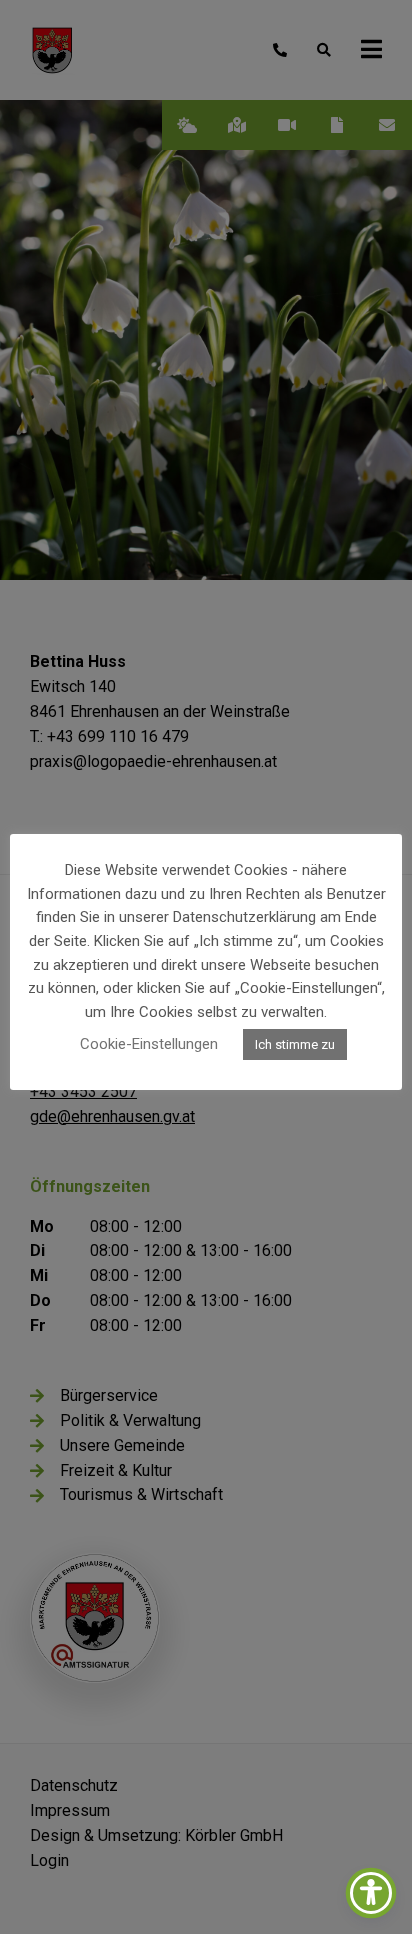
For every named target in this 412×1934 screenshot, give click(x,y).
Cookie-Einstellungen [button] (149, 1044)
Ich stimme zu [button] (295, 1044)
